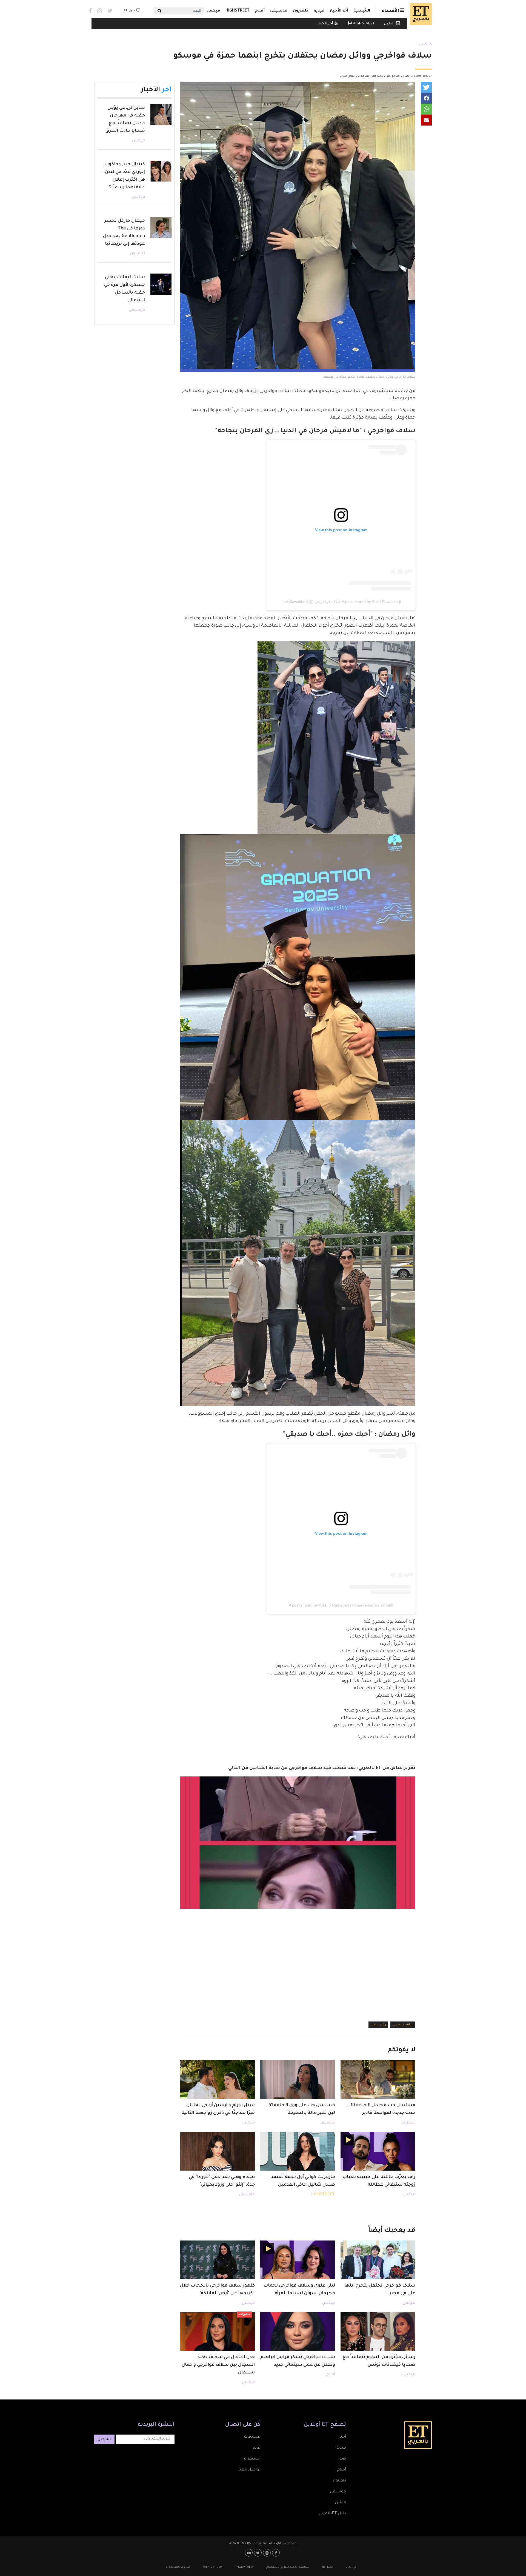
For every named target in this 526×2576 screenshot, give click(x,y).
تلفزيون (301, 11)
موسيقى (279, 11)
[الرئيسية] (419, 14)
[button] (426, 87)
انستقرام (252, 2459)
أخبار (342, 2437)
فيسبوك (252, 2437)
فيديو (319, 11)
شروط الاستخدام (178, 2567)
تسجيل (104, 2439)
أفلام (260, 11)
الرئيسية (362, 11)
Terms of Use (212, 2567)
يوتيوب (249, 2553)
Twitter (110, 11)
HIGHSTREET (238, 11)
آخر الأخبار (339, 11)
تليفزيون (408, 2123)
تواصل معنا (249, 2470)
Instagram (100, 11)
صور (342, 2459)
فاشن (341, 2503)
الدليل (389, 24)
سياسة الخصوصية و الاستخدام (288, 2567)
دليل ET (129, 11)
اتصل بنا (328, 2567)
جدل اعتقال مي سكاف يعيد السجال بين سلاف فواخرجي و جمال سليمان (218, 2365)
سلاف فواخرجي (403, 2025)
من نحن (351, 2567)
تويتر (256, 2448)
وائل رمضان (378, 2025)
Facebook (90, 11)
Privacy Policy (244, 2567)
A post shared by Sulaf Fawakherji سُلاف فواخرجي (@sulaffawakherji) (341, 602)
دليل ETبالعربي (332, 2514)
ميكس (213, 11)
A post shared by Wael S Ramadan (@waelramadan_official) (341, 1605)
